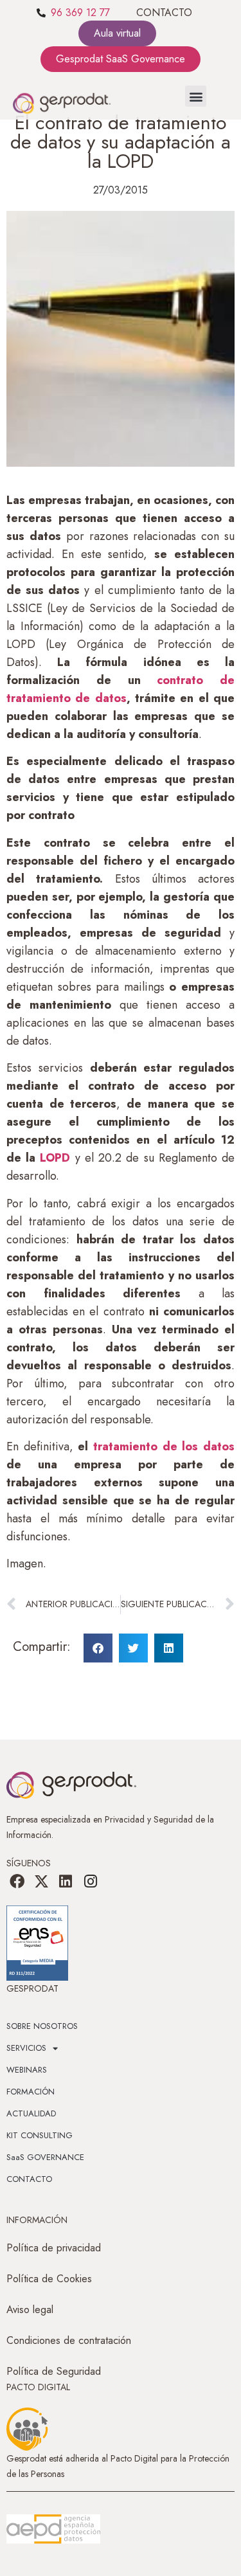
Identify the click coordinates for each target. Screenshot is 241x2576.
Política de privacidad (54, 2248)
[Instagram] (91, 1881)
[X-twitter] (41, 1881)
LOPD (55, 1158)
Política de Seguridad (54, 2371)
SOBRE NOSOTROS (42, 2026)
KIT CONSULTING (40, 2135)
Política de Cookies (49, 2279)
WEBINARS (27, 2070)
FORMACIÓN (31, 2092)
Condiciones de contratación (69, 2340)
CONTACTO (164, 13)
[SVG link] (53, 2529)
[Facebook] (17, 1881)
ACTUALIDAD (31, 2113)
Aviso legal (30, 2310)
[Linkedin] (66, 1881)
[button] (196, 96)
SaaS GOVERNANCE (45, 2157)
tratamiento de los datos (164, 1446)
